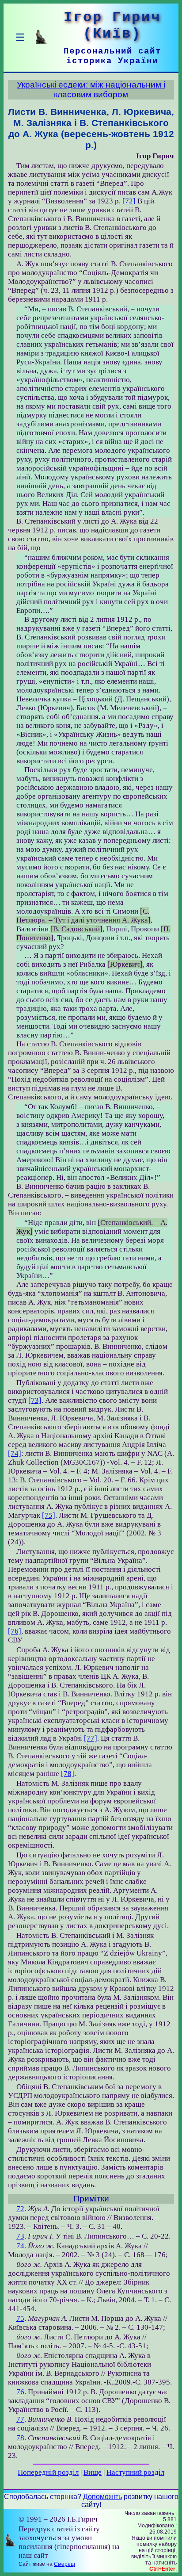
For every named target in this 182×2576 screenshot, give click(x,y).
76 (20, 2392)
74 (20, 2246)
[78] (68, 1774)
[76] (15, 1631)
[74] (15, 1453)
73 (20, 2236)
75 (20, 2318)
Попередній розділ (48, 2472)
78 (20, 2438)
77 (20, 2419)
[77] (91, 1738)
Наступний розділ (135, 2472)
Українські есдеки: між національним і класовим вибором (91, 90)
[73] (35, 1400)
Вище (93, 2472)
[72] (129, 201)
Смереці (64, 2564)
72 (20, 2209)
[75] (49, 1515)
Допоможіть (102, 2497)
